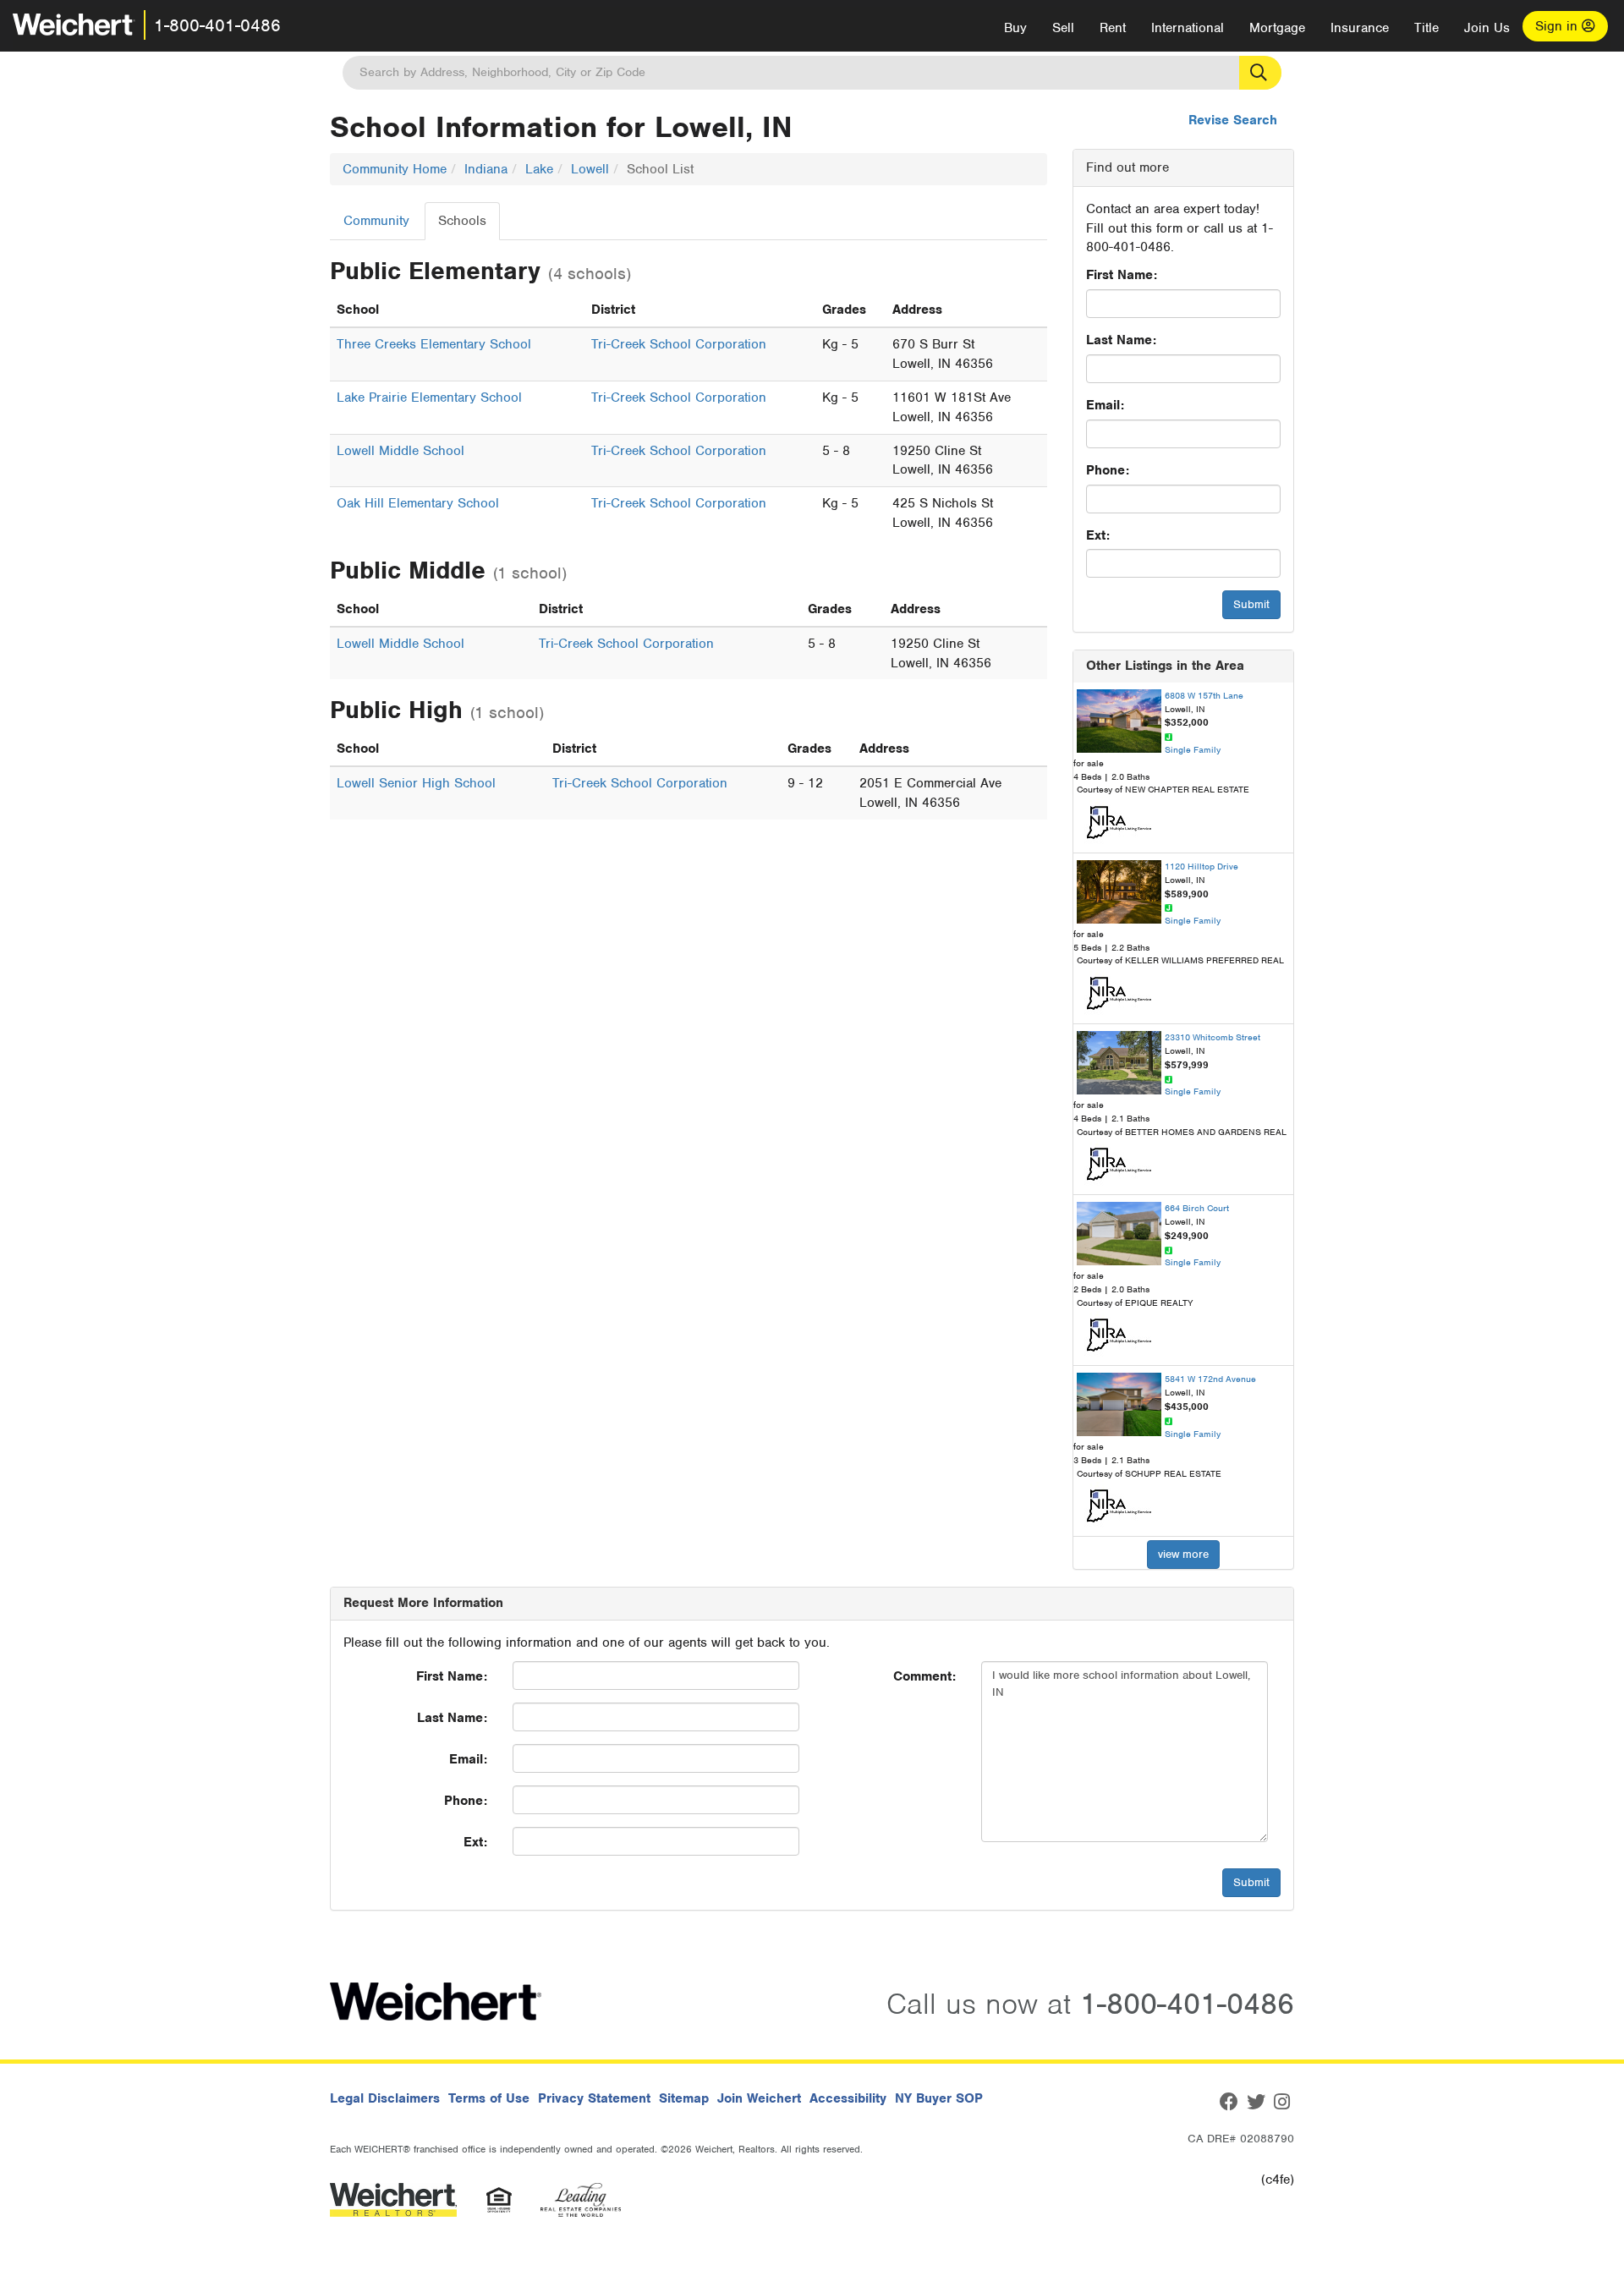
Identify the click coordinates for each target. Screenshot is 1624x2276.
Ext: (1098, 535)
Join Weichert (759, 2098)
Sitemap (684, 2098)
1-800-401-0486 (217, 25)
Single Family (1193, 749)
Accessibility (848, 2098)
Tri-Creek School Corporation (679, 344)
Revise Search (1233, 120)
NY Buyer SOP (939, 2098)
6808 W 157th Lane (1204, 695)
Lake (539, 169)
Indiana (486, 169)
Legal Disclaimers (385, 2098)
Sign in (1558, 26)
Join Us (1487, 28)
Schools (462, 221)
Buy (1015, 28)
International (1188, 28)
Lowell (590, 169)
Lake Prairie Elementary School (429, 398)
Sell (1063, 28)
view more (1183, 1554)
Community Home (395, 169)
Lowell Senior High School (416, 783)
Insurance (1360, 28)
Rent (1113, 28)
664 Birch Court (1197, 1208)
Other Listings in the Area (1165, 666)
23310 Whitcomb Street (1213, 1037)
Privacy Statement (594, 2098)
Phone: (1108, 470)
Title (1426, 28)
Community (376, 221)
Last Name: (1121, 340)
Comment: (924, 1676)
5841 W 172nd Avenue (1210, 1379)
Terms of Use (489, 2098)
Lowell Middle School (401, 451)
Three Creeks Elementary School (434, 344)
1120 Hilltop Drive (1202, 866)
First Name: (1122, 275)
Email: (1105, 405)
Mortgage (1277, 28)
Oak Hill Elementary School (418, 503)
